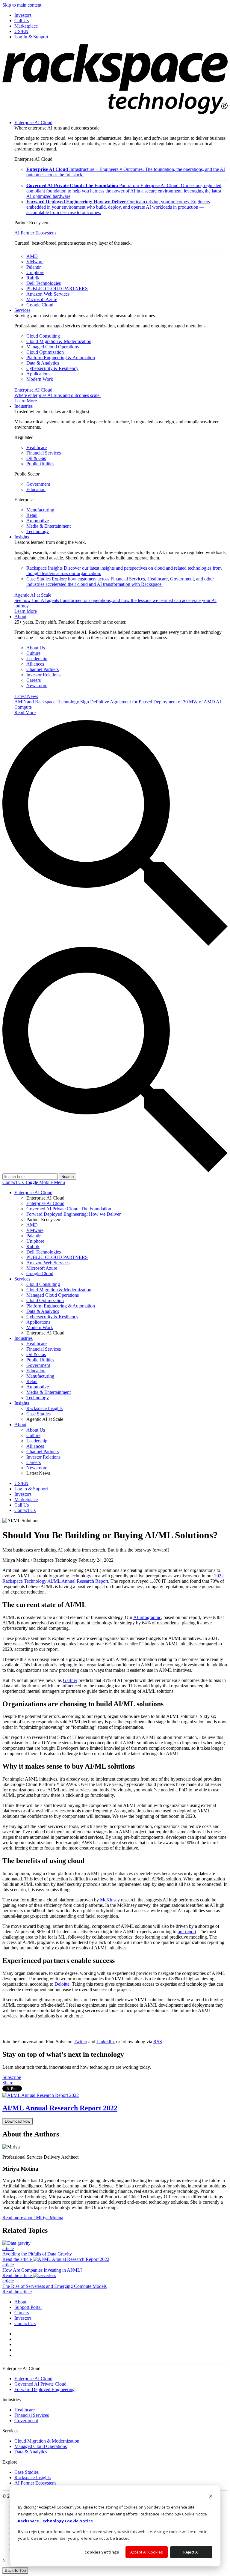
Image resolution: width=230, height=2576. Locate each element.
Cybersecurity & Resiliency (52, 368)
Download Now (18, 2121)
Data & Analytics (43, 363)
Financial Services (44, 453)
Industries (24, 406)
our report (187, 1932)
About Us (36, 648)
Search (68, 1177)
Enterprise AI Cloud (33, 122)
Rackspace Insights (32, 2478)
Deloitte (62, 1984)
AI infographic (147, 1617)
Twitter (80, 2042)
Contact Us (14, 1182)
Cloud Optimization (45, 352)
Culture (33, 653)
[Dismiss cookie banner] (211, 2497)
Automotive (38, 521)
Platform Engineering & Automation (61, 358)
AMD (32, 256)
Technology (38, 531)
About (20, 617)
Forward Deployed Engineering (44, 2389)
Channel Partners (43, 669)
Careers (34, 680)
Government (38, 484)
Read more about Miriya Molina (33, 2218)
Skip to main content (22, 5)
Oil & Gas (36, 458)
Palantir (34, 267)
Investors (23, 2318)
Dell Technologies (44, 283)
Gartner (70, 1680)
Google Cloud (40, 305)
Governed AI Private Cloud (40, 2384)
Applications (38, 374)
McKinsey (110, 1900)
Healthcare (37, 447)
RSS (158, 2042)
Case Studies (120, 581)
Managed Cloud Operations (53, 347)
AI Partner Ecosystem (35, 233)
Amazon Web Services (48, 294)
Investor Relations (43, 675)
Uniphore (35, 272)
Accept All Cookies (147, 2552)
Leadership (37, 659)
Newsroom (37, 686)
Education (36, 489)
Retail (32, 515)
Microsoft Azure (42, 299)
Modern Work (40, 379)
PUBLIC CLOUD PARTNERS (57, 289)
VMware (35, 262)
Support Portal (28, 2307)
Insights (22, 537)
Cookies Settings (102, 2552)
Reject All (191, 2552)
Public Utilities (40, 464)
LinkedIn (105, 2042)
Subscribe (12, 2077)
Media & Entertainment (49, 526)
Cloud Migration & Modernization (59, 341)
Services (22, 310)
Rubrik (33, 278)
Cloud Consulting (43, 336)
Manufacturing (40, 510)
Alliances (35, 664)
